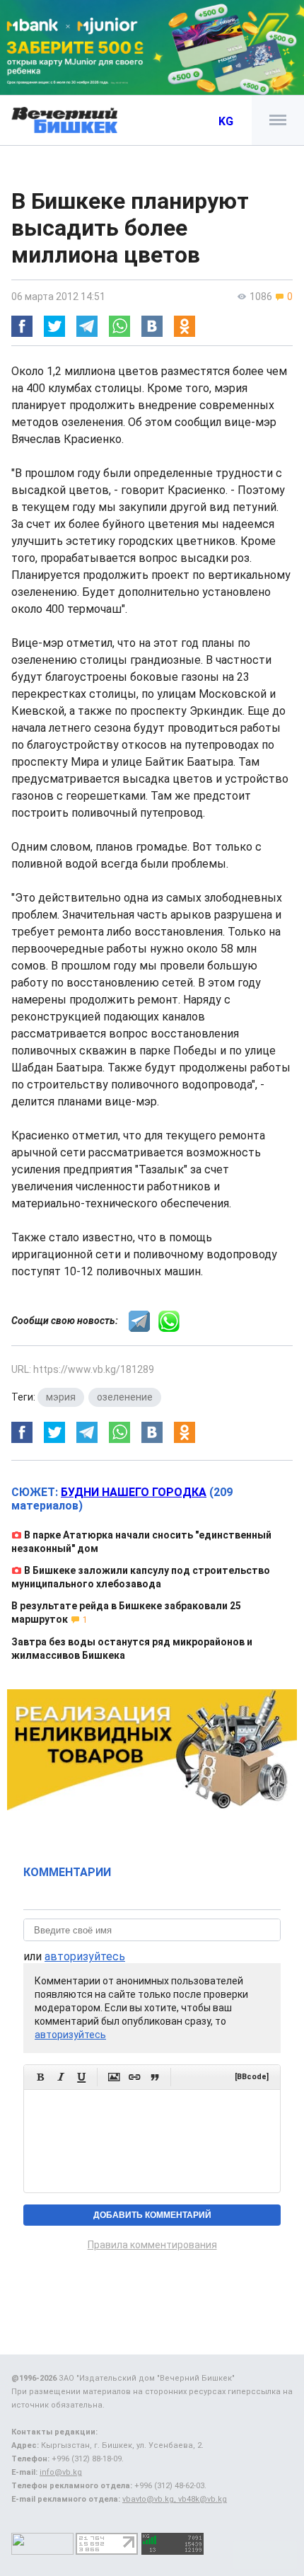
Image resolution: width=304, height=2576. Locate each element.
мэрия (61, 1397)
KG (226, 121)
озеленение (125, 1397)
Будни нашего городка (134, 1492)
